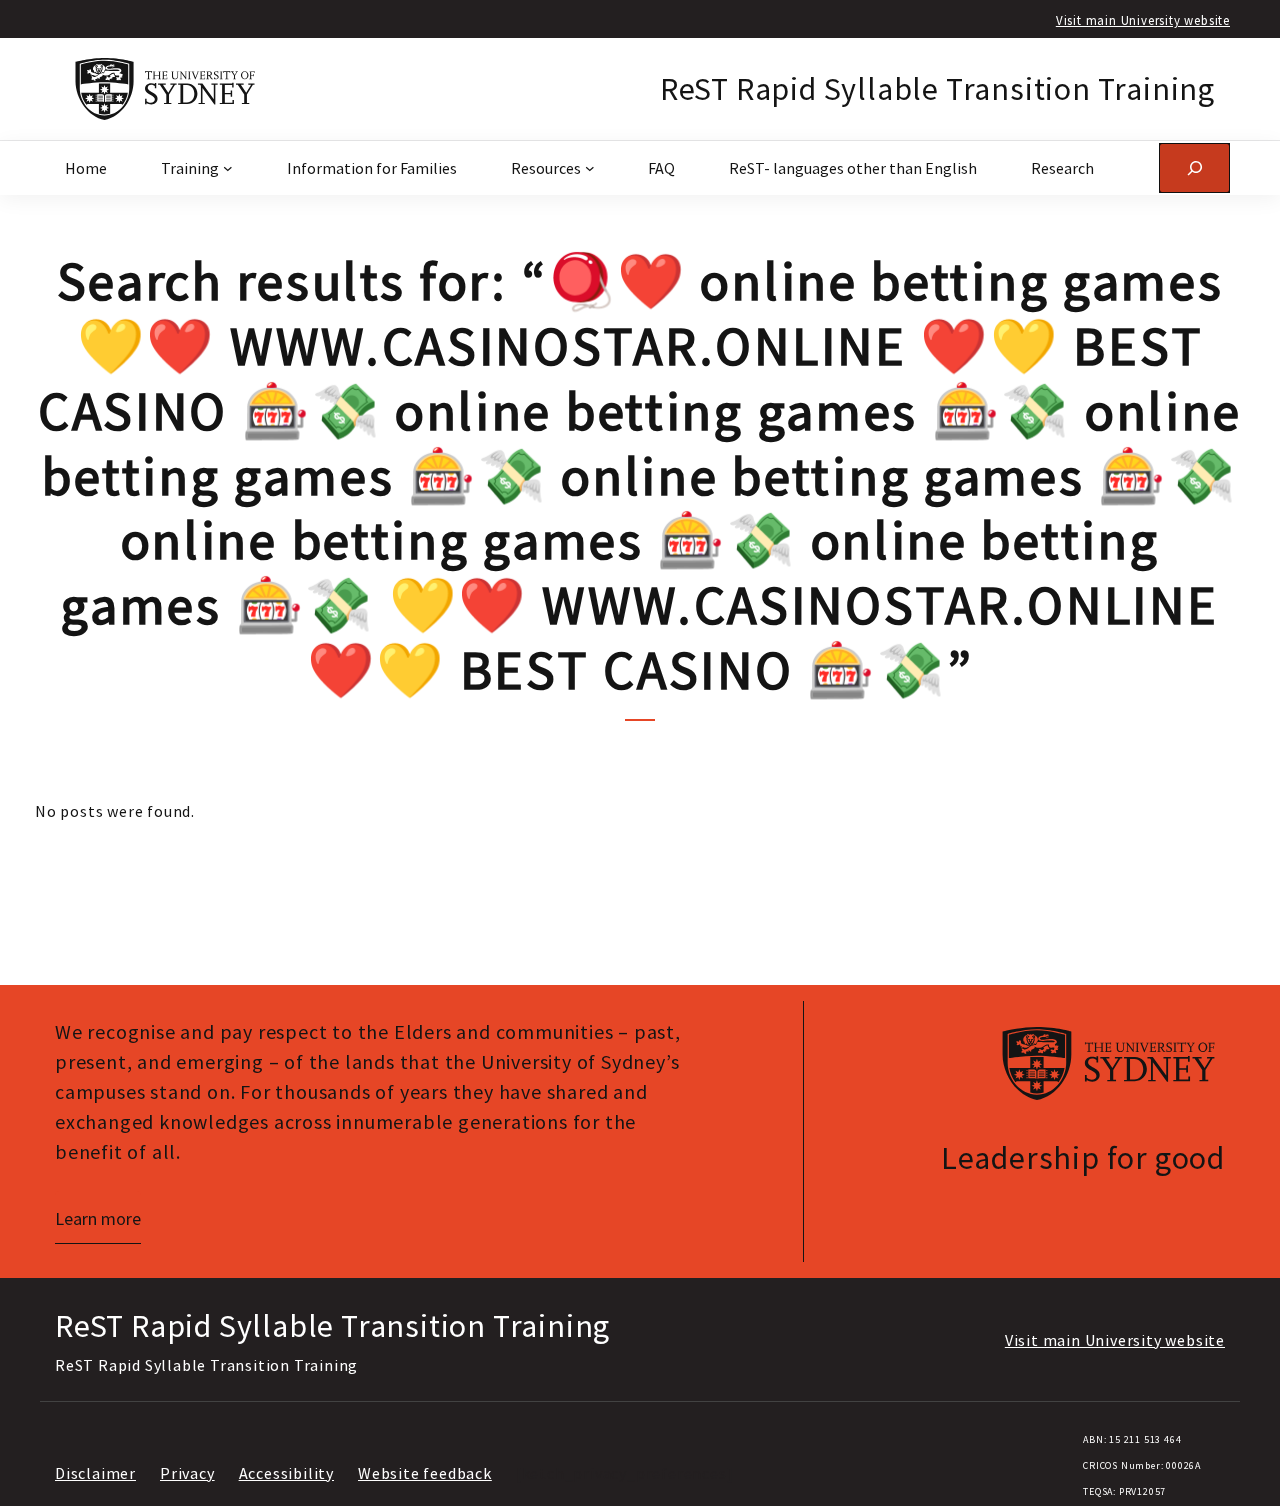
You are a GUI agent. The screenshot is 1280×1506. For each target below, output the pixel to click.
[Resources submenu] (590, 168)
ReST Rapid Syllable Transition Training (937, 89)
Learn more (98, 1218)
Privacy (187, 1473)
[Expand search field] (1194, 167)
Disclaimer (95, 1473)
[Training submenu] (228, 168)
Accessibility (286, 1473)
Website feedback (425, 1473)
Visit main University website (1143, 20)
